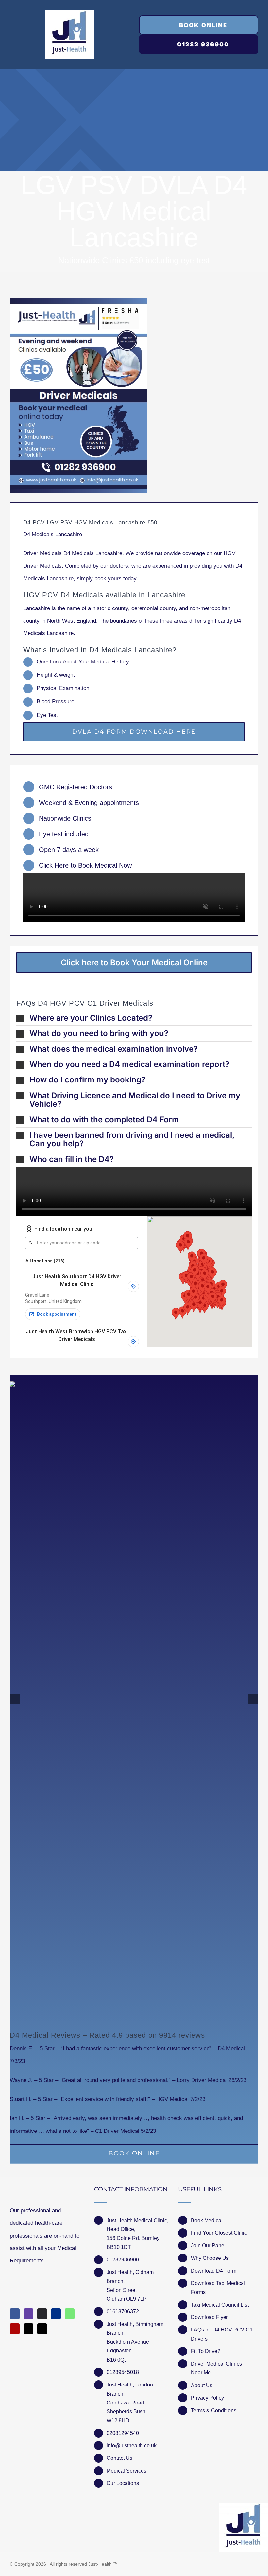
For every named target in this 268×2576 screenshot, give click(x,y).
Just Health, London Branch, (130, 2389)
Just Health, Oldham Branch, (130, 2277)
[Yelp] (15, 2329)
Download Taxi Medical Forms (218, 2288)
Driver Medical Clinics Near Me (216, 2368)
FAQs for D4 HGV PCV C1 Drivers (222, 2334)
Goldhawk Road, (127, 2403)
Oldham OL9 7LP (127, 2299)
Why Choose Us (210, 2258)
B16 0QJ (117, 2360)
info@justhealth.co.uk (132, 2446)
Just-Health (100, 2564)
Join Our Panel (208, 2246)
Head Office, (121, 2229)
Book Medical (207, 2220)
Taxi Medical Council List (220, 2305)
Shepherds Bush (126, 2412)
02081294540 (123, 2433)
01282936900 (123, 2260)
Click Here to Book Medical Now (85, 865)
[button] (134, 1018)
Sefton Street (122, 2290)
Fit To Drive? (206, 2351)
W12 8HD (118, 2420)
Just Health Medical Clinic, (137, 2220)
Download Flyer (209, 2317)
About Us (202, 2385)
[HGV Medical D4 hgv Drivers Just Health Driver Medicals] (78, 395)
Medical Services (126, 2471)
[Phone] (42, 2329)
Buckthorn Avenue (128, 2342)
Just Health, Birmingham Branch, (135, 2329)
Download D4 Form (214, 2271)
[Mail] (28, 2329)
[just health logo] (69, 13)
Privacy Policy (207, 2398)
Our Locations (123, 2483)
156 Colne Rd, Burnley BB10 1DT (133, 2242)
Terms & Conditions (214, 2411)
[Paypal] (56, 2314)
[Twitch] (28, 2314)
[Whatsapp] (70, 2314)
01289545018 (123, 2372)
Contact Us (119, 2458)
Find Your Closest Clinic (219, 2233)
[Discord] (42, 2314)
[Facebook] (15, 2314)
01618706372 (123, 2311)
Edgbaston (119, 2351)
